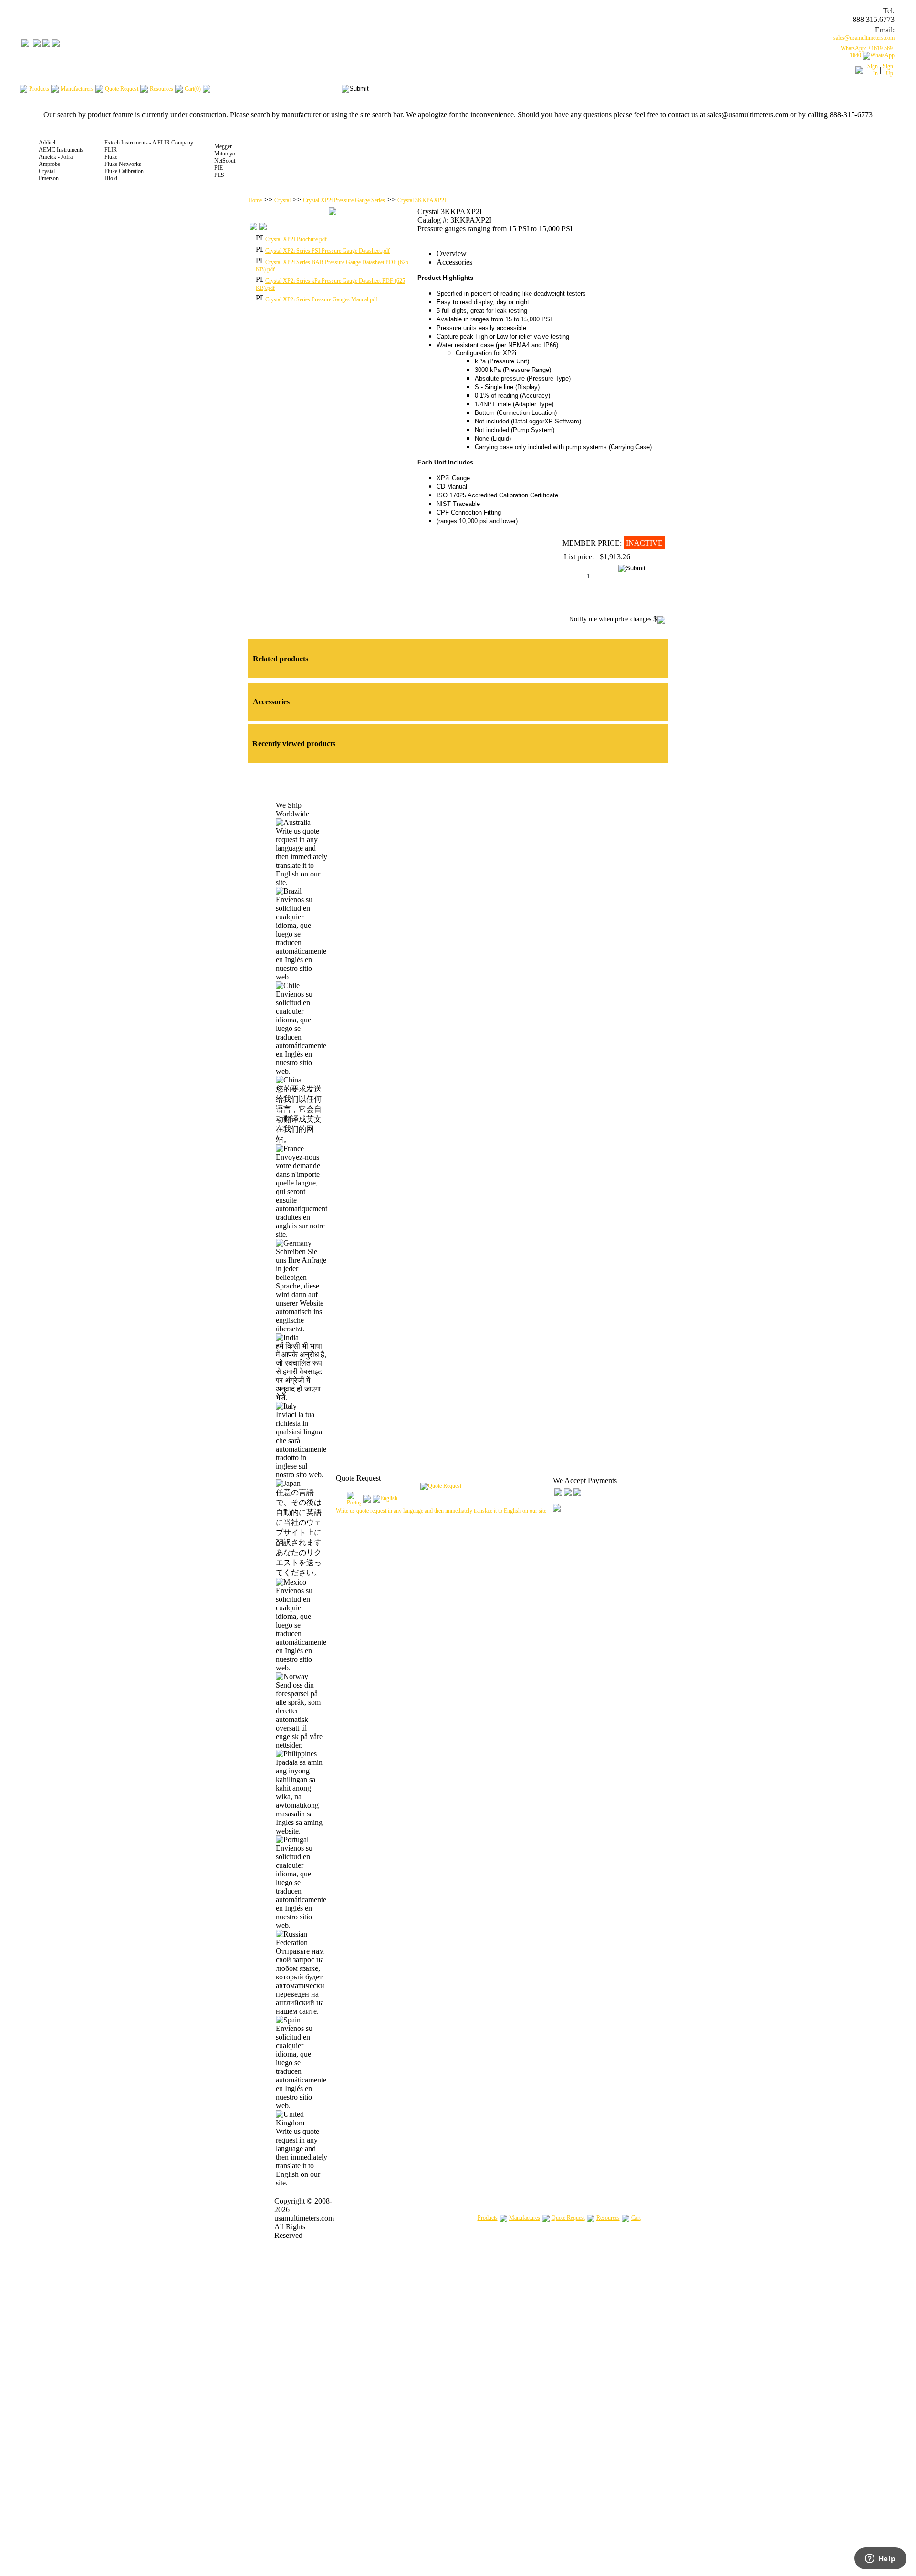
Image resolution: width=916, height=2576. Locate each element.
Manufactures (525, 2218)
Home (255, 200)
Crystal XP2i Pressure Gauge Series (344, 200)
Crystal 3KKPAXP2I (422, 200)
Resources (608, 2218)
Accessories (454, 262)
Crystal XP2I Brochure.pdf (296, 239)
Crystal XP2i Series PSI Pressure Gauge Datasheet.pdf (328, 251)
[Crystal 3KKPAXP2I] (333, 213)
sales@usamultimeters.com (864, 38)
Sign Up (888, 70)
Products (488, 2218)
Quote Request (568, 2218)
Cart (636, 2218)
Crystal (282, 200)
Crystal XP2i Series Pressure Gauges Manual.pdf (321, 299)
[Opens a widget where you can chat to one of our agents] (880, 2559)
